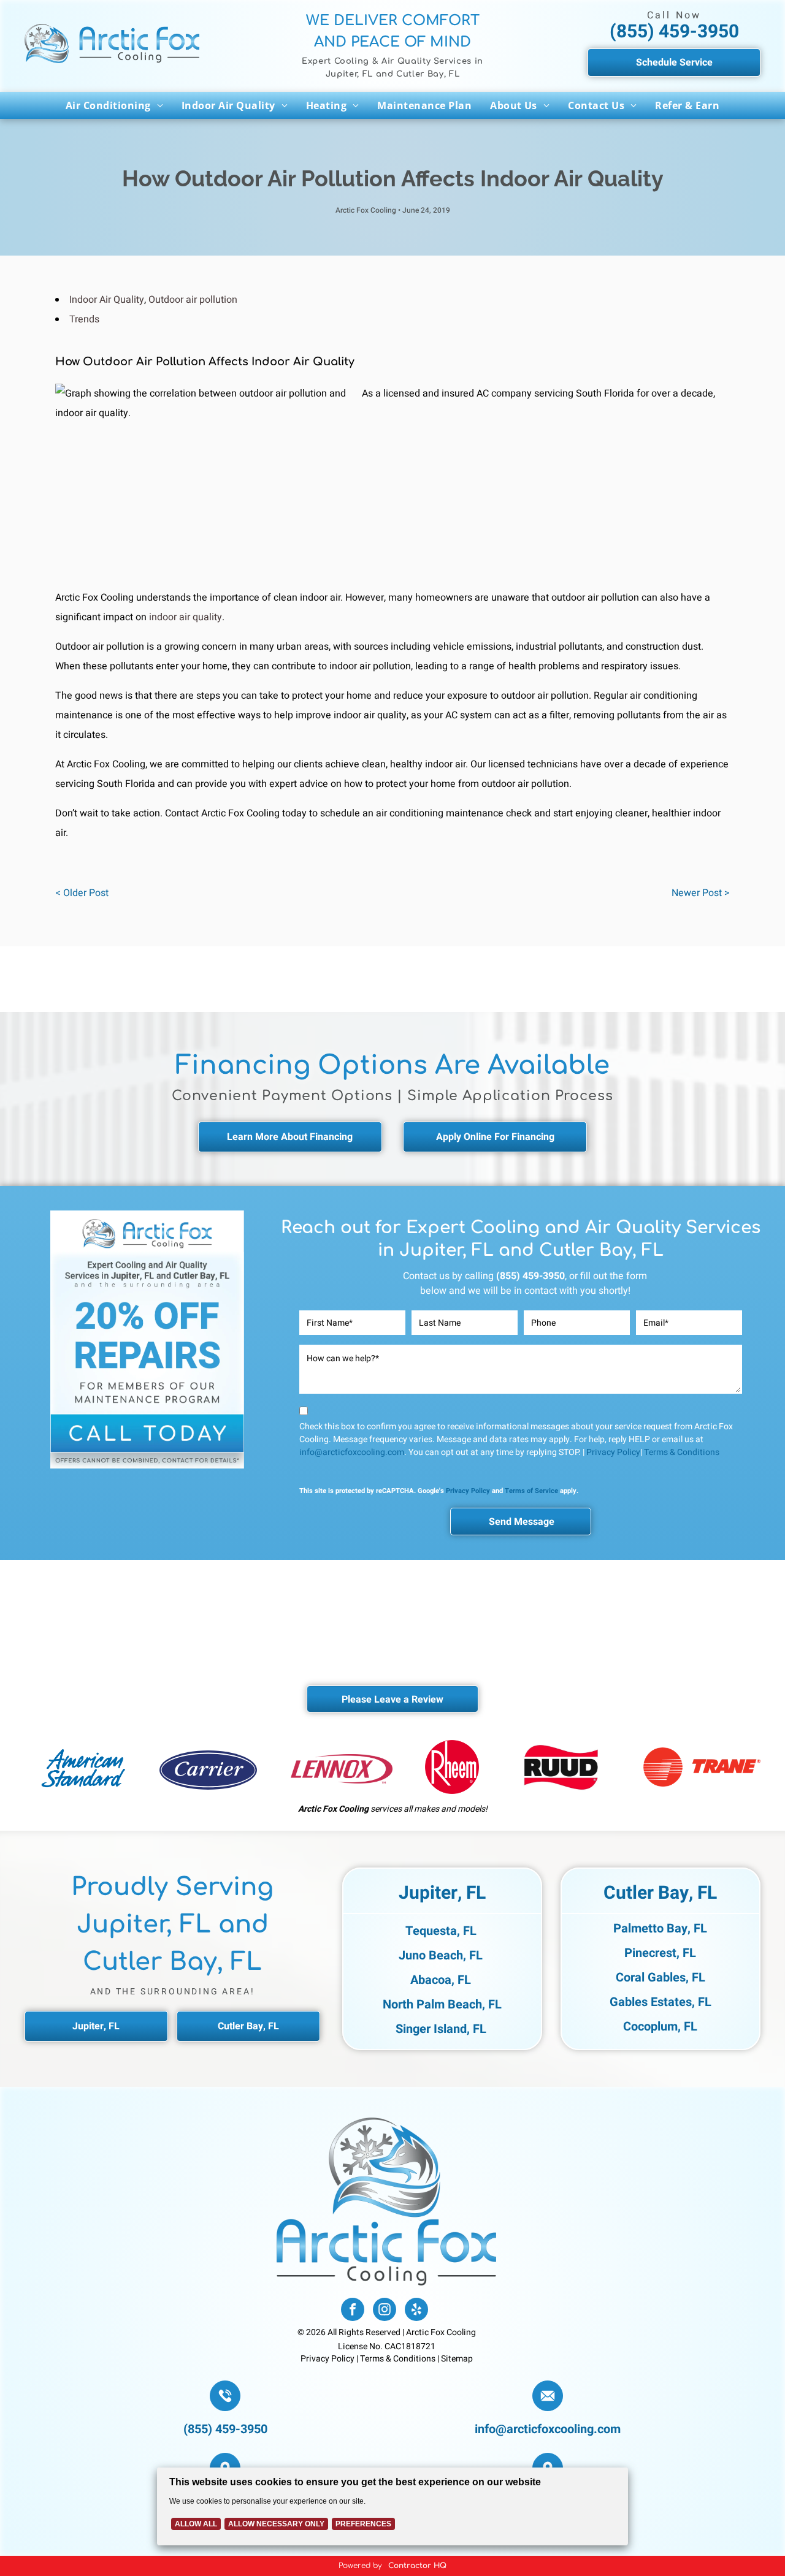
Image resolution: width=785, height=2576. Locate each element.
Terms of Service (531, 1491)
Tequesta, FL (441, 1931)
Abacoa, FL (441, 1980)
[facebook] (353, 2311)
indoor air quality (186, 617)
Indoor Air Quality (107, 300)
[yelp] (416, 2311)
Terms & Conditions (682, 1452)
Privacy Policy (613, 1452)
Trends (84, 319)
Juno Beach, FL (441, 1955)
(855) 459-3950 (674, 32)
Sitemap (457, 2359)
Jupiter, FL (442, 1893)
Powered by (360, 2566)
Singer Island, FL (441, 2029)
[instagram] (385, 2311)
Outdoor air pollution (193, 300)
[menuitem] (114, 105)
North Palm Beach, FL (442, 2004)
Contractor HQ (417, 2566)
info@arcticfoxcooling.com (352, 1452)
